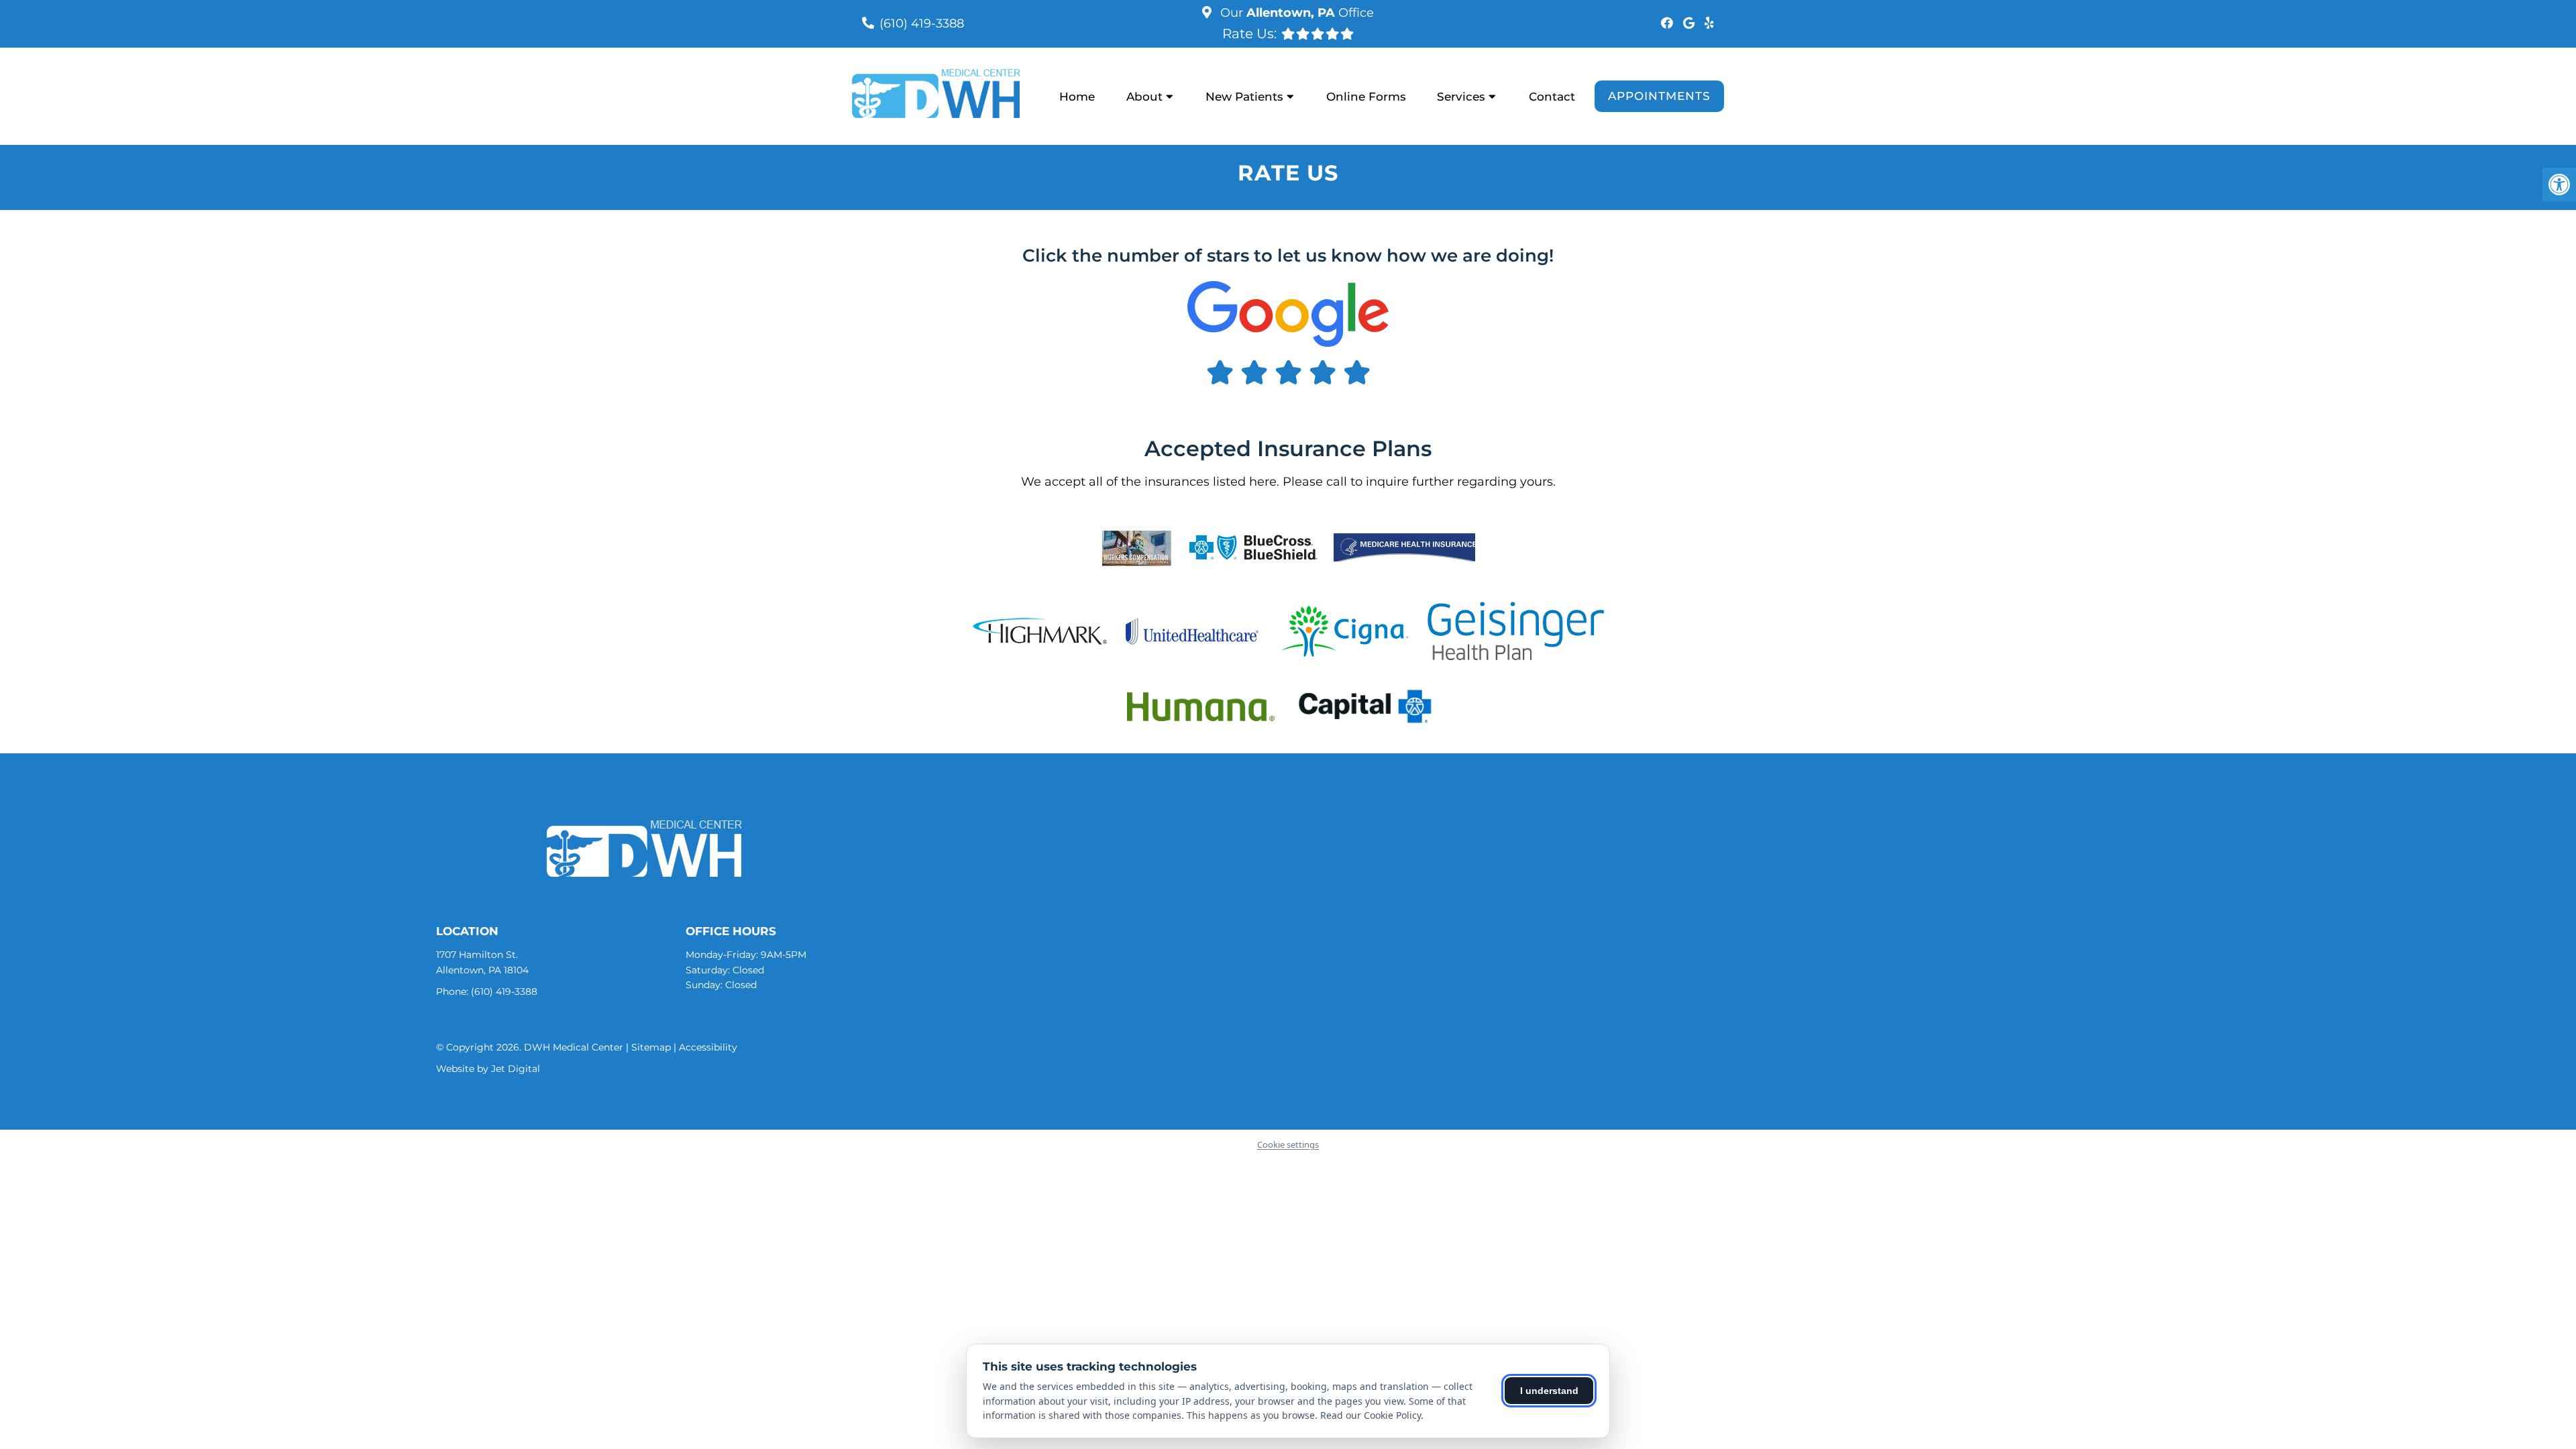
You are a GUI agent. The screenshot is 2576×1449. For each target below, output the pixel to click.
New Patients (1244, 97)
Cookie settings (1288, 1144)
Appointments (1659, 96)
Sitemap (651, 1047)
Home (1077, 97)
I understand (1549, 1391)
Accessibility (708, 1047)
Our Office (1295, 13)
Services (1461, 97)
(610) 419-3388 (922, 23)
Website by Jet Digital (488, 1069)
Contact (1552, 97)
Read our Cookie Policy (1371, 1415)
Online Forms (1366, 97)
